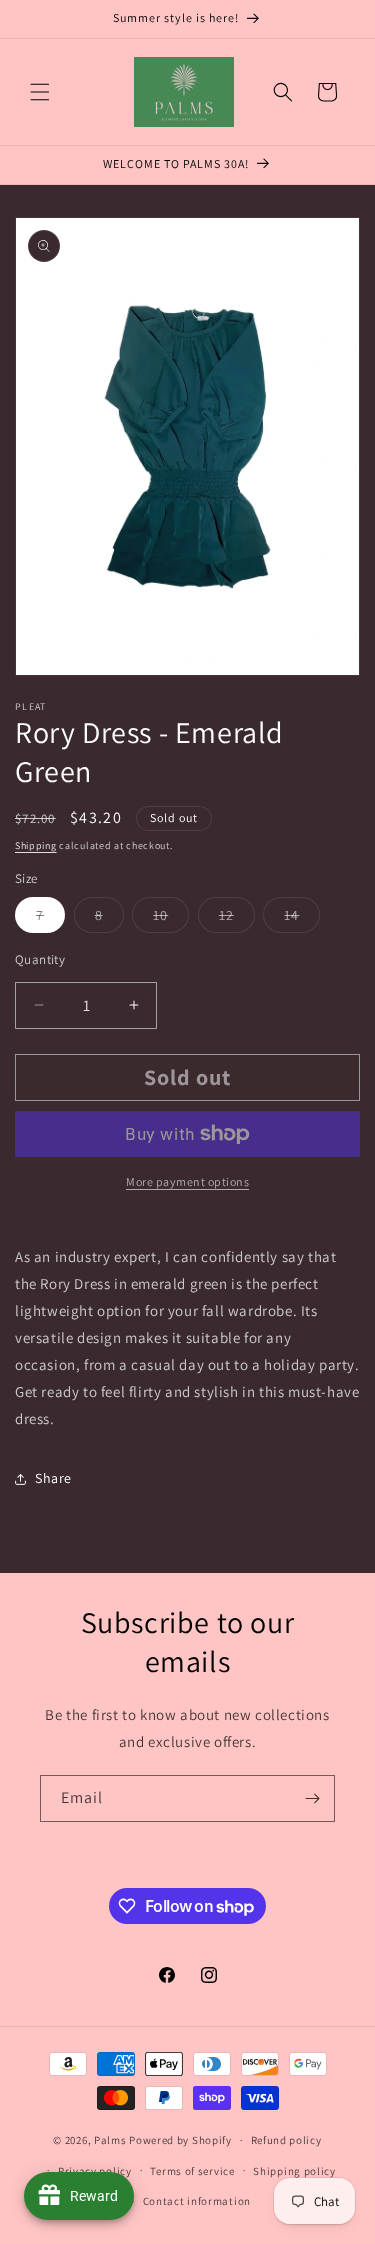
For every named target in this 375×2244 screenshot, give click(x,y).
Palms (110, 2140)
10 (171, 919)
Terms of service (192, 2171)
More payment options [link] (187, 1181)
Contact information (197, 2201)
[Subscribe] (312, 1798)
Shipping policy (294, 2171)
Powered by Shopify (180, 2140)
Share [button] (53, 1478)
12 (237, 919)
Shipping (36, 845)
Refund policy (286, 2140)
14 (302, 919)
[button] (40, 92)
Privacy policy (95, 2171)
